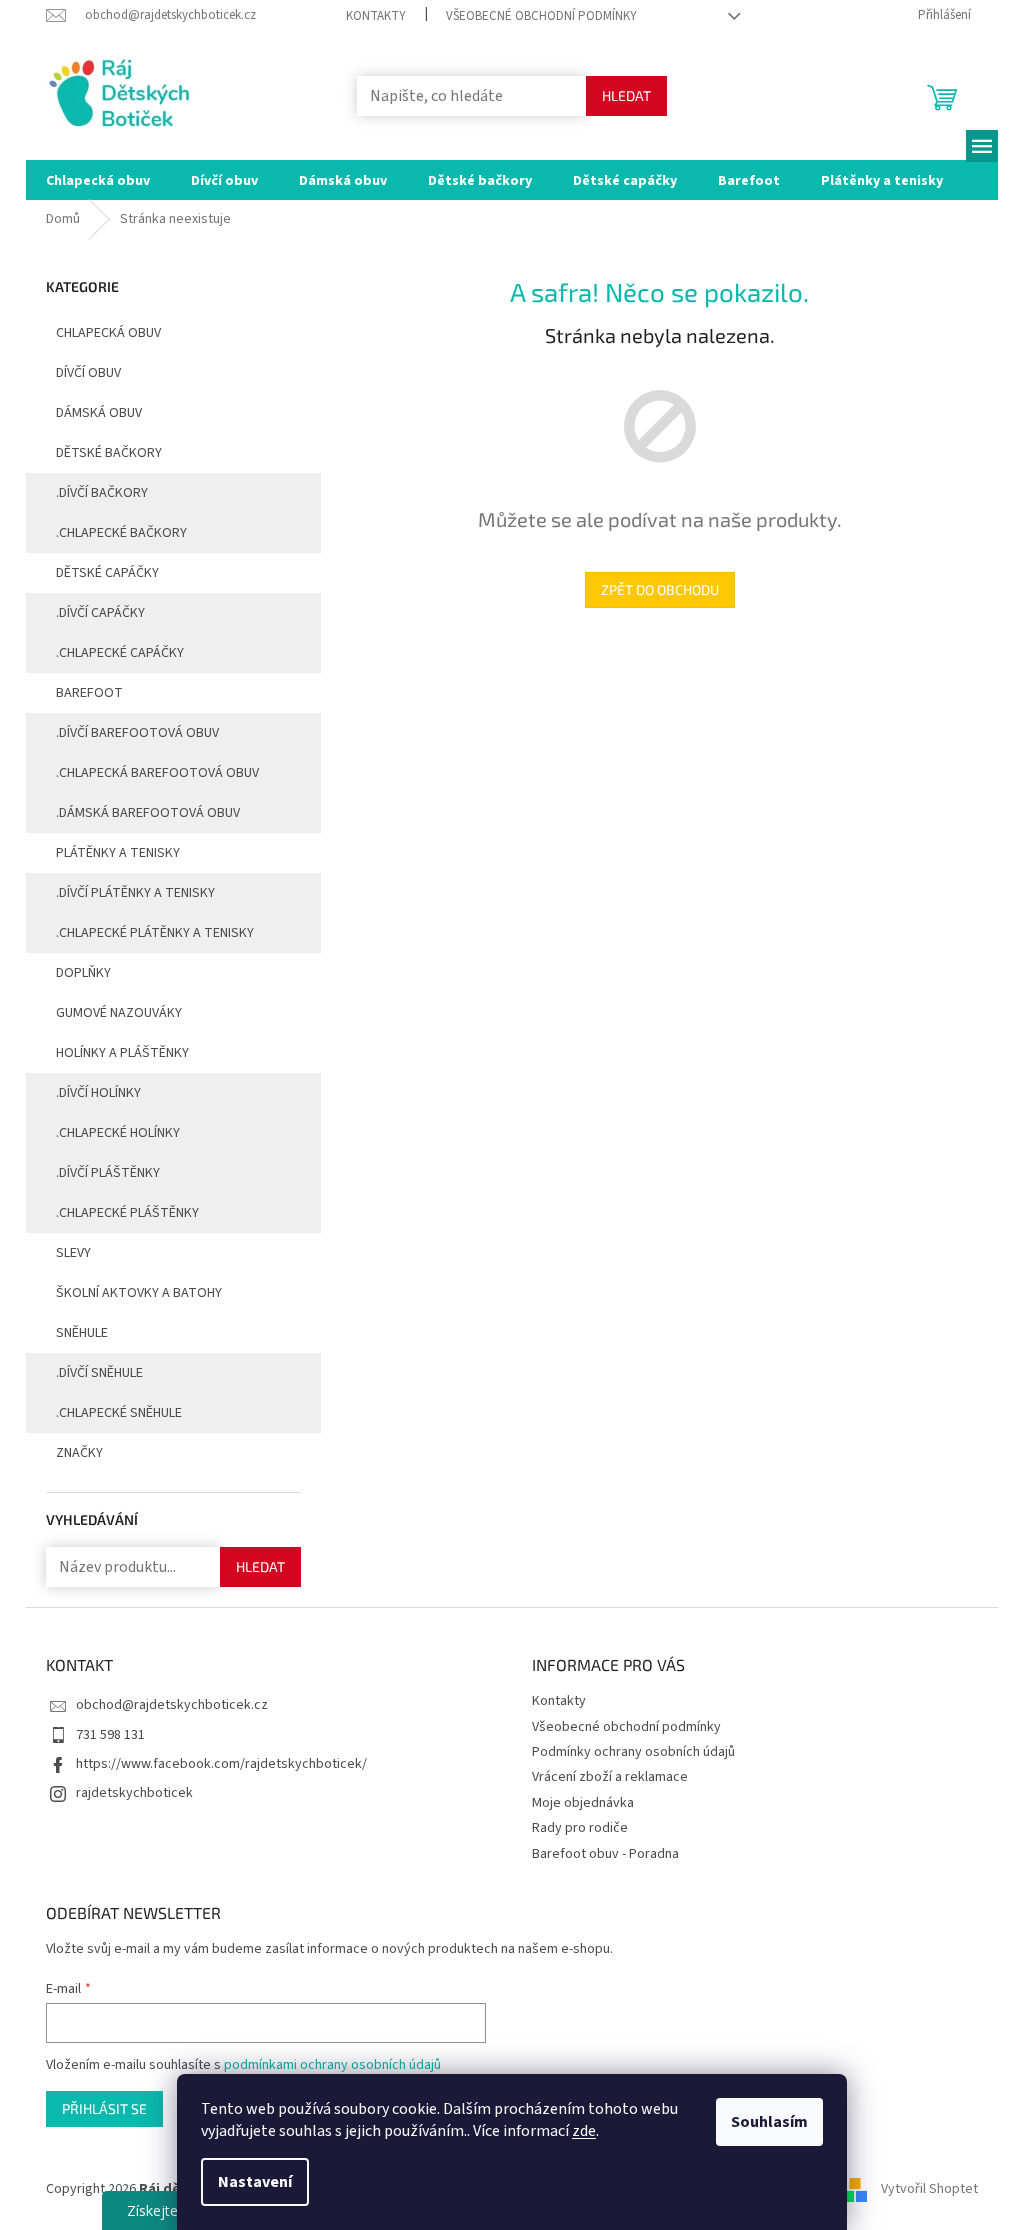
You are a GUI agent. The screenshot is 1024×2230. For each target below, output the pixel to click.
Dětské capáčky (107, 573)
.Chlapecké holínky (118, 1133)
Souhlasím (769, 2122)
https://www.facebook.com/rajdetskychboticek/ (221, 1764)
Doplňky (83, 973)
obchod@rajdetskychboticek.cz (172, 1705)
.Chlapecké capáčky (120, 653)
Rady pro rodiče (580, 1828)
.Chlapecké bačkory (121, 533)
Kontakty (376, 16)
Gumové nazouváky (119, 1013)
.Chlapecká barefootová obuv (157, 773)
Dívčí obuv (88, 373)
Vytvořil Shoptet (929, 2189)
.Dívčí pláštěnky (108, 1173)
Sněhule (82, 1333)
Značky (79, 1453)
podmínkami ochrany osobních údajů (332, 2065)
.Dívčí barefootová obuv (137, 733)
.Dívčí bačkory (102, 493)
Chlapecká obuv (108, 333)
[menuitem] (98, 180)
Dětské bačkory (109, 453)
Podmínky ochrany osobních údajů (633, 1752)
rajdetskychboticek (134, 1793)
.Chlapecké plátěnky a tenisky (155, 933)
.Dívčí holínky (98, 1093)
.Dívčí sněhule (99, 1373)
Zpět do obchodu (660, 589)
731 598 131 (110, 1735)
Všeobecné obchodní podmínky (541, 16)
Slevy (73, 1253)
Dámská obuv (99, 413)
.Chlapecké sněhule (119, 1413)
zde (584, 2131)
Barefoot (89, 693)
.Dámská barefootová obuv (148, 813)
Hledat (626, 95)
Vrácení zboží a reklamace (610, 1777)
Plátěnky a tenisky (118, 853)
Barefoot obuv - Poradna (605, 1854)
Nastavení (255, 2182)
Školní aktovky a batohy (139, 1293)
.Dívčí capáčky (100, 613)
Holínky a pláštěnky (122, 1053)
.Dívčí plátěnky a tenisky (135, 893)
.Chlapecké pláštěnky (127, 1213)
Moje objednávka (583, 1803)
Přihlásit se (104, 2108)
